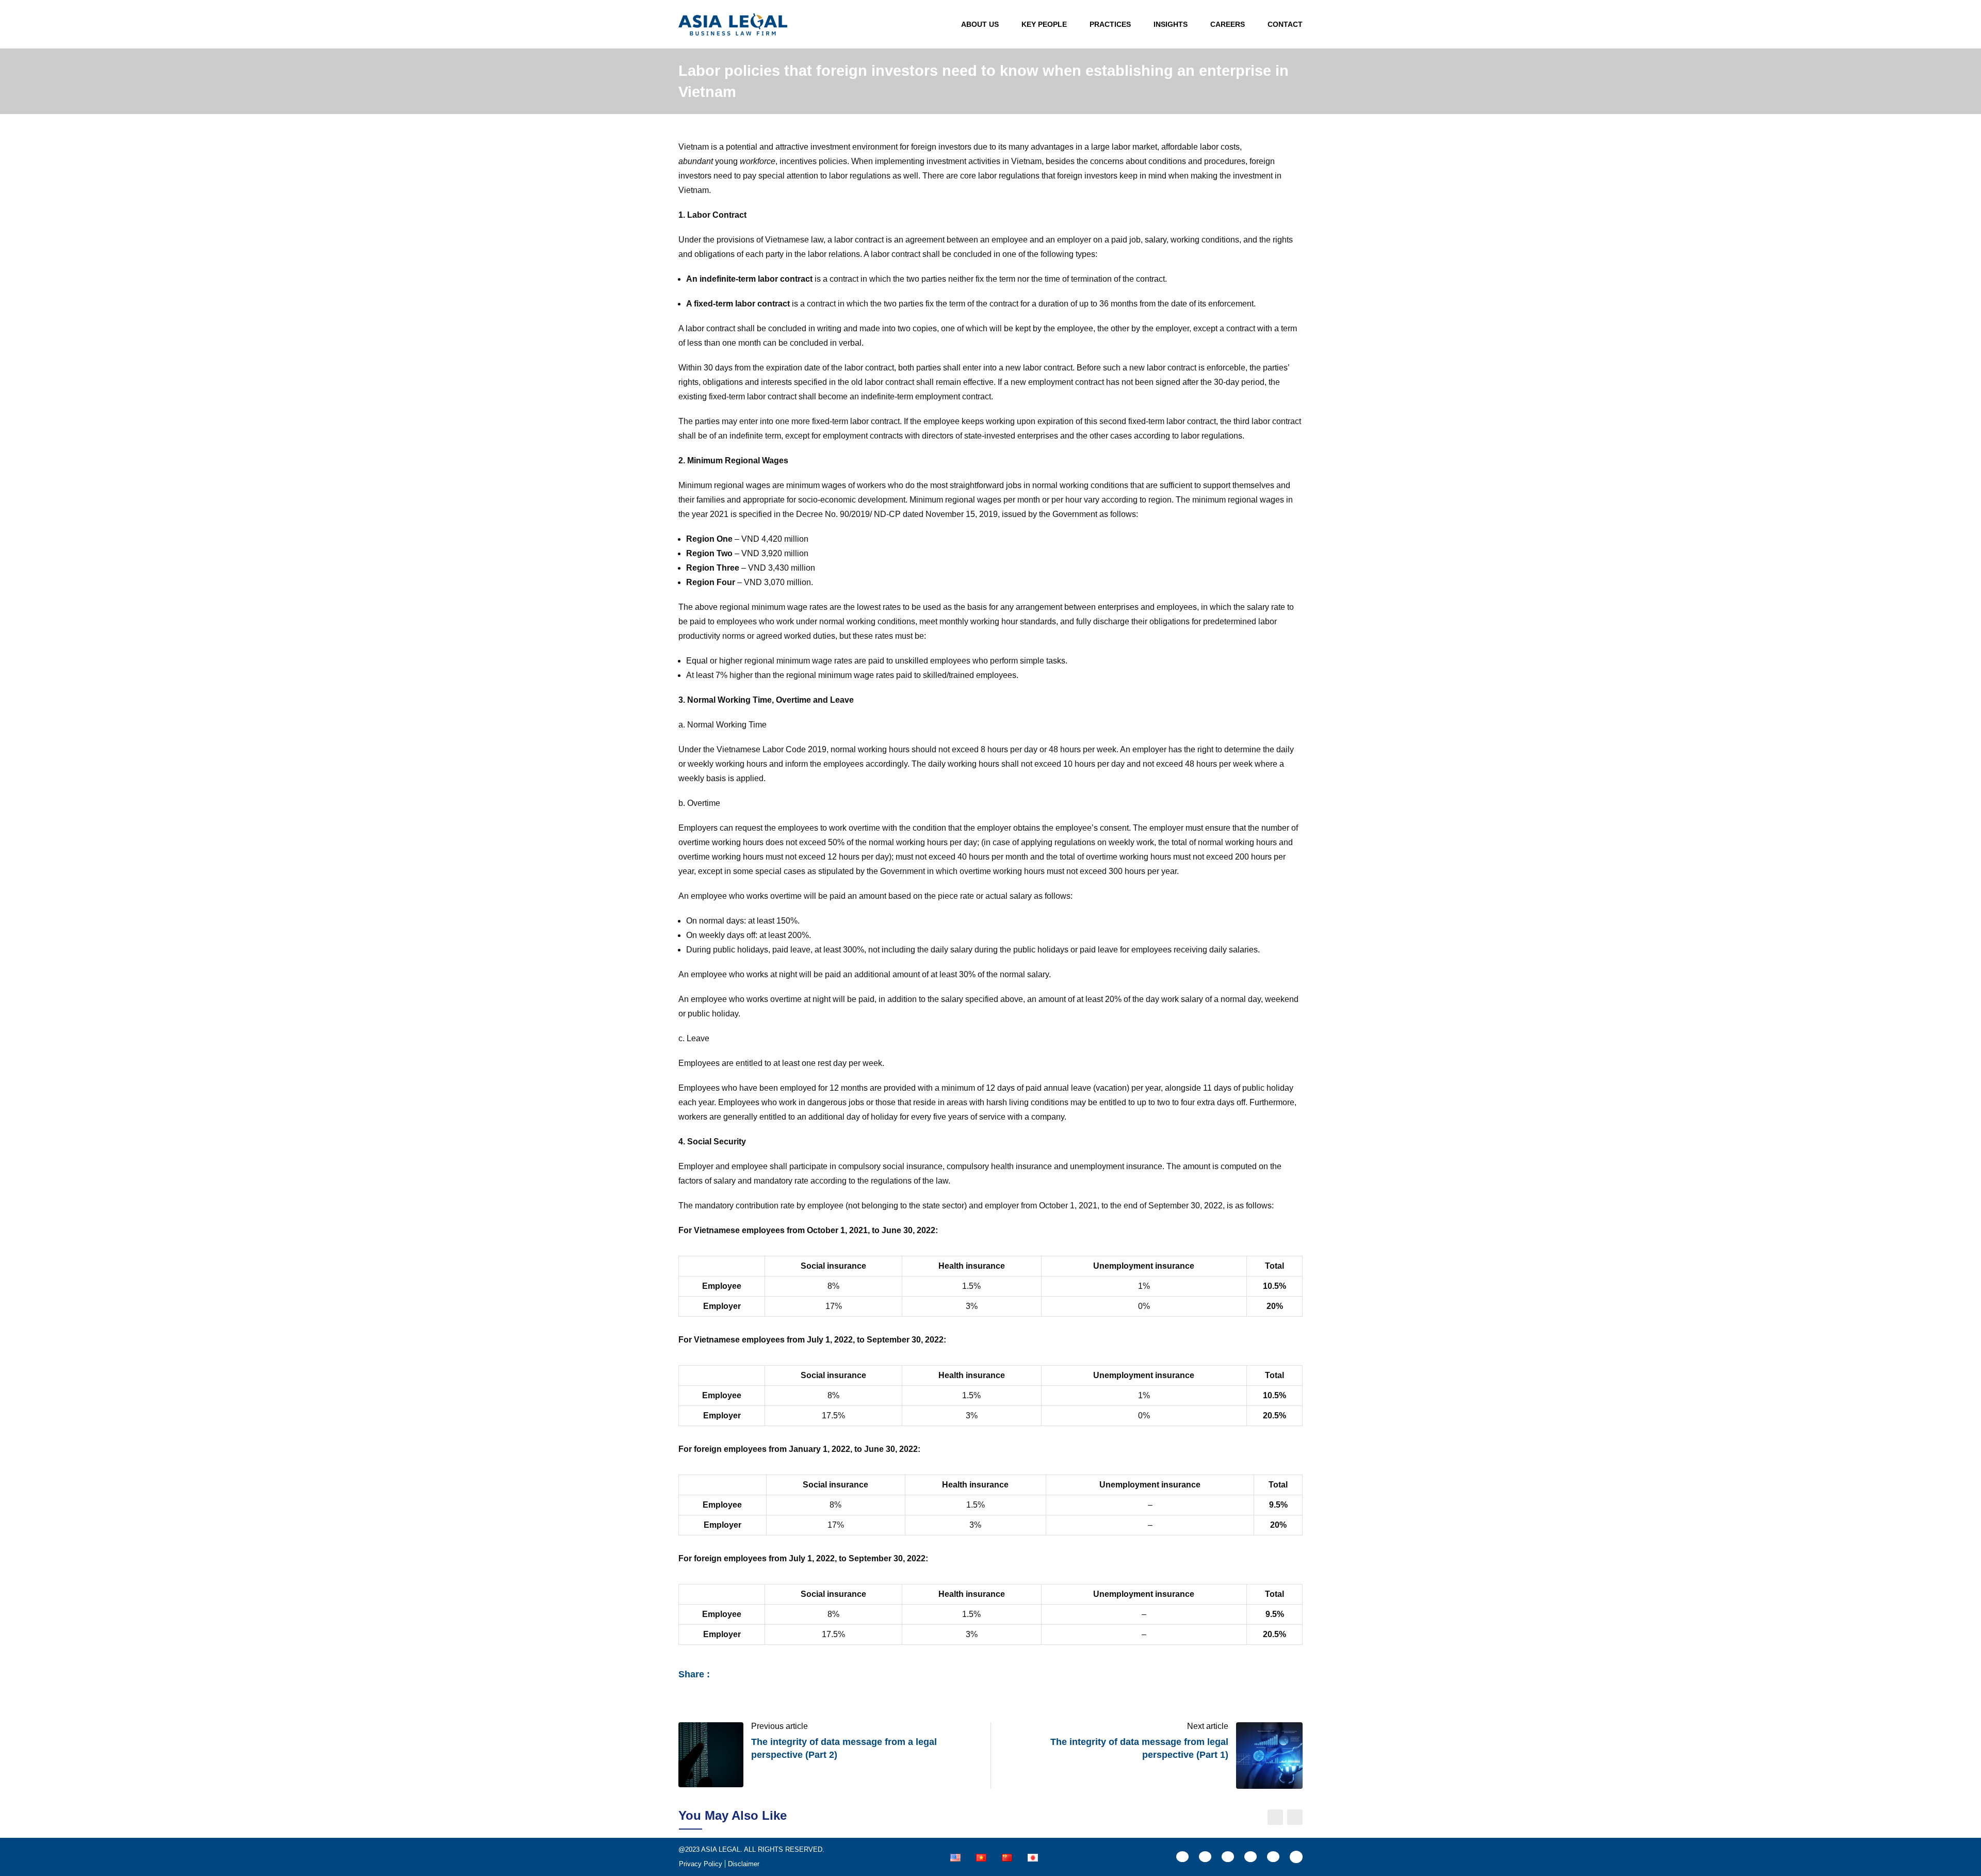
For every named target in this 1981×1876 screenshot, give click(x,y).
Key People (1044, 24)
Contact (1285, 24)
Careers (1228, 24)
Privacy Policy (701, 1864)
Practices (1110, 24)
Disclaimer (744, 1864)
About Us (980, 24)
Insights (1171, 24)
